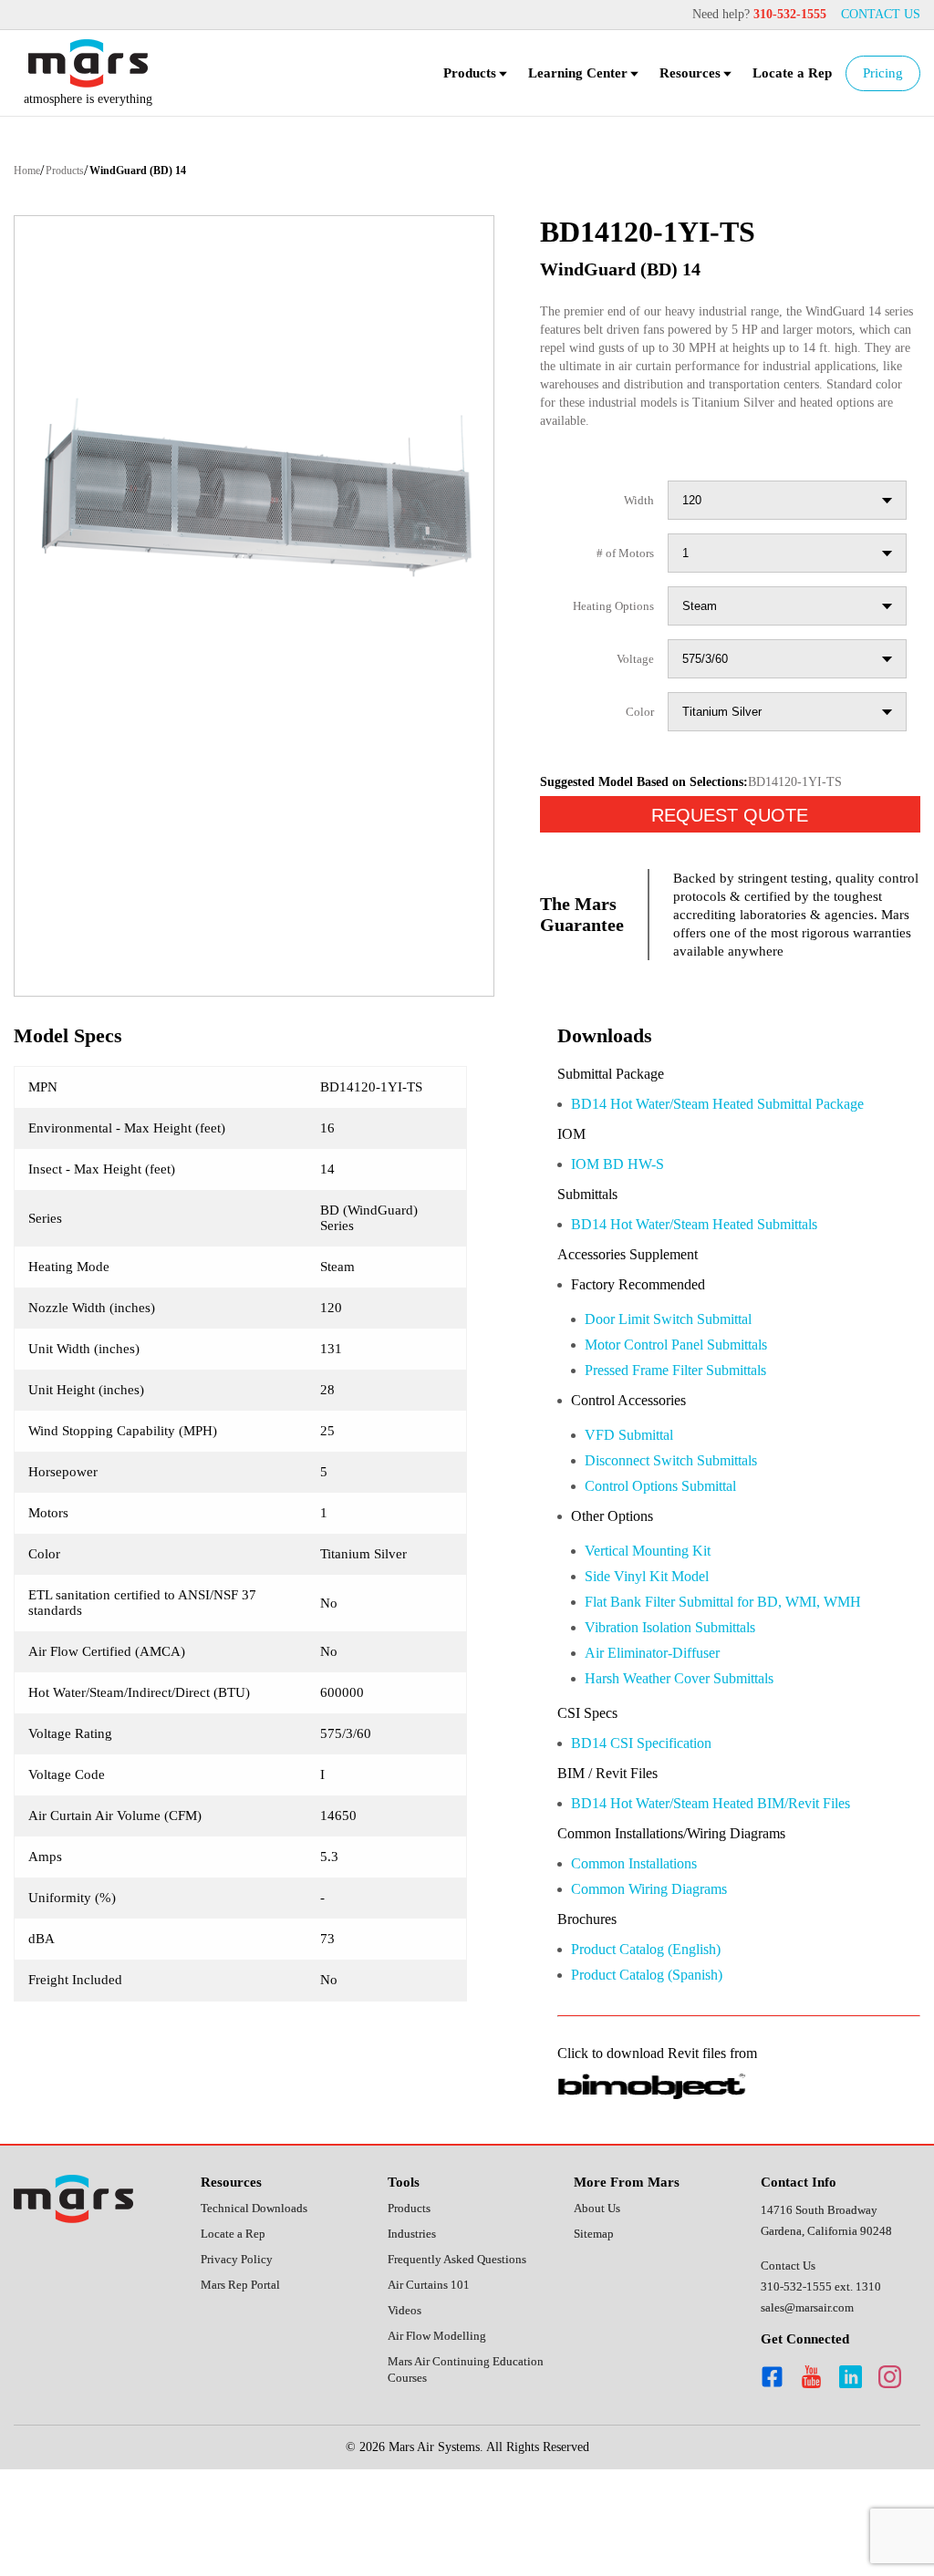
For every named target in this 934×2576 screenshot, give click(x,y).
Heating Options (607, 629)
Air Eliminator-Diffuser (662, 1731)
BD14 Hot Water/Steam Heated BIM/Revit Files (734, 1886)
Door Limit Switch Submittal (682, 1386)
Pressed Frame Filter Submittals (693, 1439)
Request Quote (730, 838)
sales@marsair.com (813, 2397)
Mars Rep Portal (245, 2378)
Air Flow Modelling (439, 2448)
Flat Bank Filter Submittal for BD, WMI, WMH (737, 1678)
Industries (415, 2325)
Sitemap (597, 2325)
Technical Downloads (261, 2298)
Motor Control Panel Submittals (694, 1413)
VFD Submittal (634, 1506)
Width (637, 523)
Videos (407, 2421)
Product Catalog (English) (660, 2037)
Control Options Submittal (676, 1559)
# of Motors (619, 576)
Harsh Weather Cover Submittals (697, 1758)
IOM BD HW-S (618, 1227)
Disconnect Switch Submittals (688, 1532)
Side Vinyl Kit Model (652, 1652)
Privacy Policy (239, 2351)
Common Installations (648, 1948)
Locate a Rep (787, 75)
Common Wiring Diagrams (663, 1975)
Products (446, 75)
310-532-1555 (779, 15)
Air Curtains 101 (431, 2395)
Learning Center (561, 75)
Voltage (632, 682)
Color (638, 735)
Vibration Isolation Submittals (686, 1705)
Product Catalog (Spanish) (661, 2063)
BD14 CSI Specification (651, 1824)
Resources (679, 75)
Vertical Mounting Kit (658, 1625)
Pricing (882, 75)
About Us (600, 2298)
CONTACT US (878, 15)
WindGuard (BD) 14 (160, 173)
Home (30, 173)
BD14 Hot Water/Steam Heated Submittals (720, 1289)
